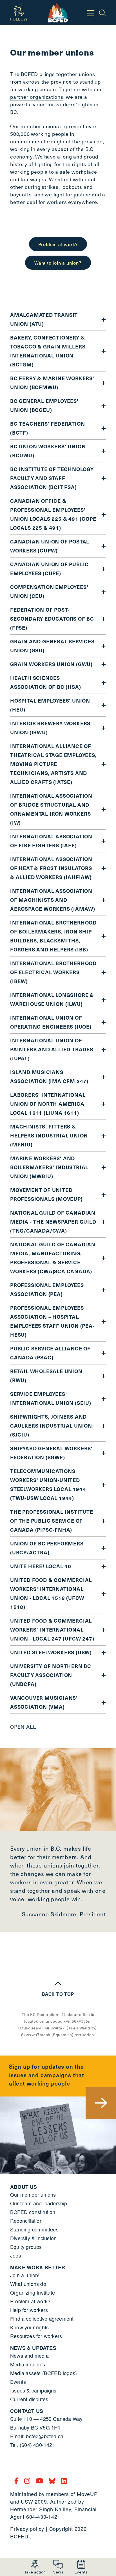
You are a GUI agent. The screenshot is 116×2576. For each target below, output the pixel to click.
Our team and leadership (39, 2203)
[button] (35, 2567)
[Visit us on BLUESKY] (53, 2480)
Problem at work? (58, 244)
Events (18, 2382)
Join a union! (25, 2275)
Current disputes (29, 2399)
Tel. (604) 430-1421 (33, 2445)
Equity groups (26, 2247)
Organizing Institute (33, 2292)
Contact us (27, 2411)
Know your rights (29, 2327)
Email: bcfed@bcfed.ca (37, 2436)
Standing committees (34, 2229)
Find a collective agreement (42, 2318)
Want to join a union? (58, 263)
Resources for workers (36, 2336)
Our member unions (33, 2194)
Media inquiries (28, 2364)
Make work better (38, 2267)
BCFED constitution (33, 2212)
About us (24, 2187)
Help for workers (29, 2310)
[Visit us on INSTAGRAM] (28, 2480)
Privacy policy (27, 2529)
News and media (29, 2355)
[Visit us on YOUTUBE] (41, 2480)
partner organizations (37, 97)
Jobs (16, 2255)
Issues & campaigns (33, 2390)
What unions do (28, 2284)
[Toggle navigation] (91, 13)
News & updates (33, 2348)
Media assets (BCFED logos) (43, 2373)
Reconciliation (26, 2221)
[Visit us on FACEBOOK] (18, 2480)
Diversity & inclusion (33, 2238)
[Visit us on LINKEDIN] (64, 2480)
